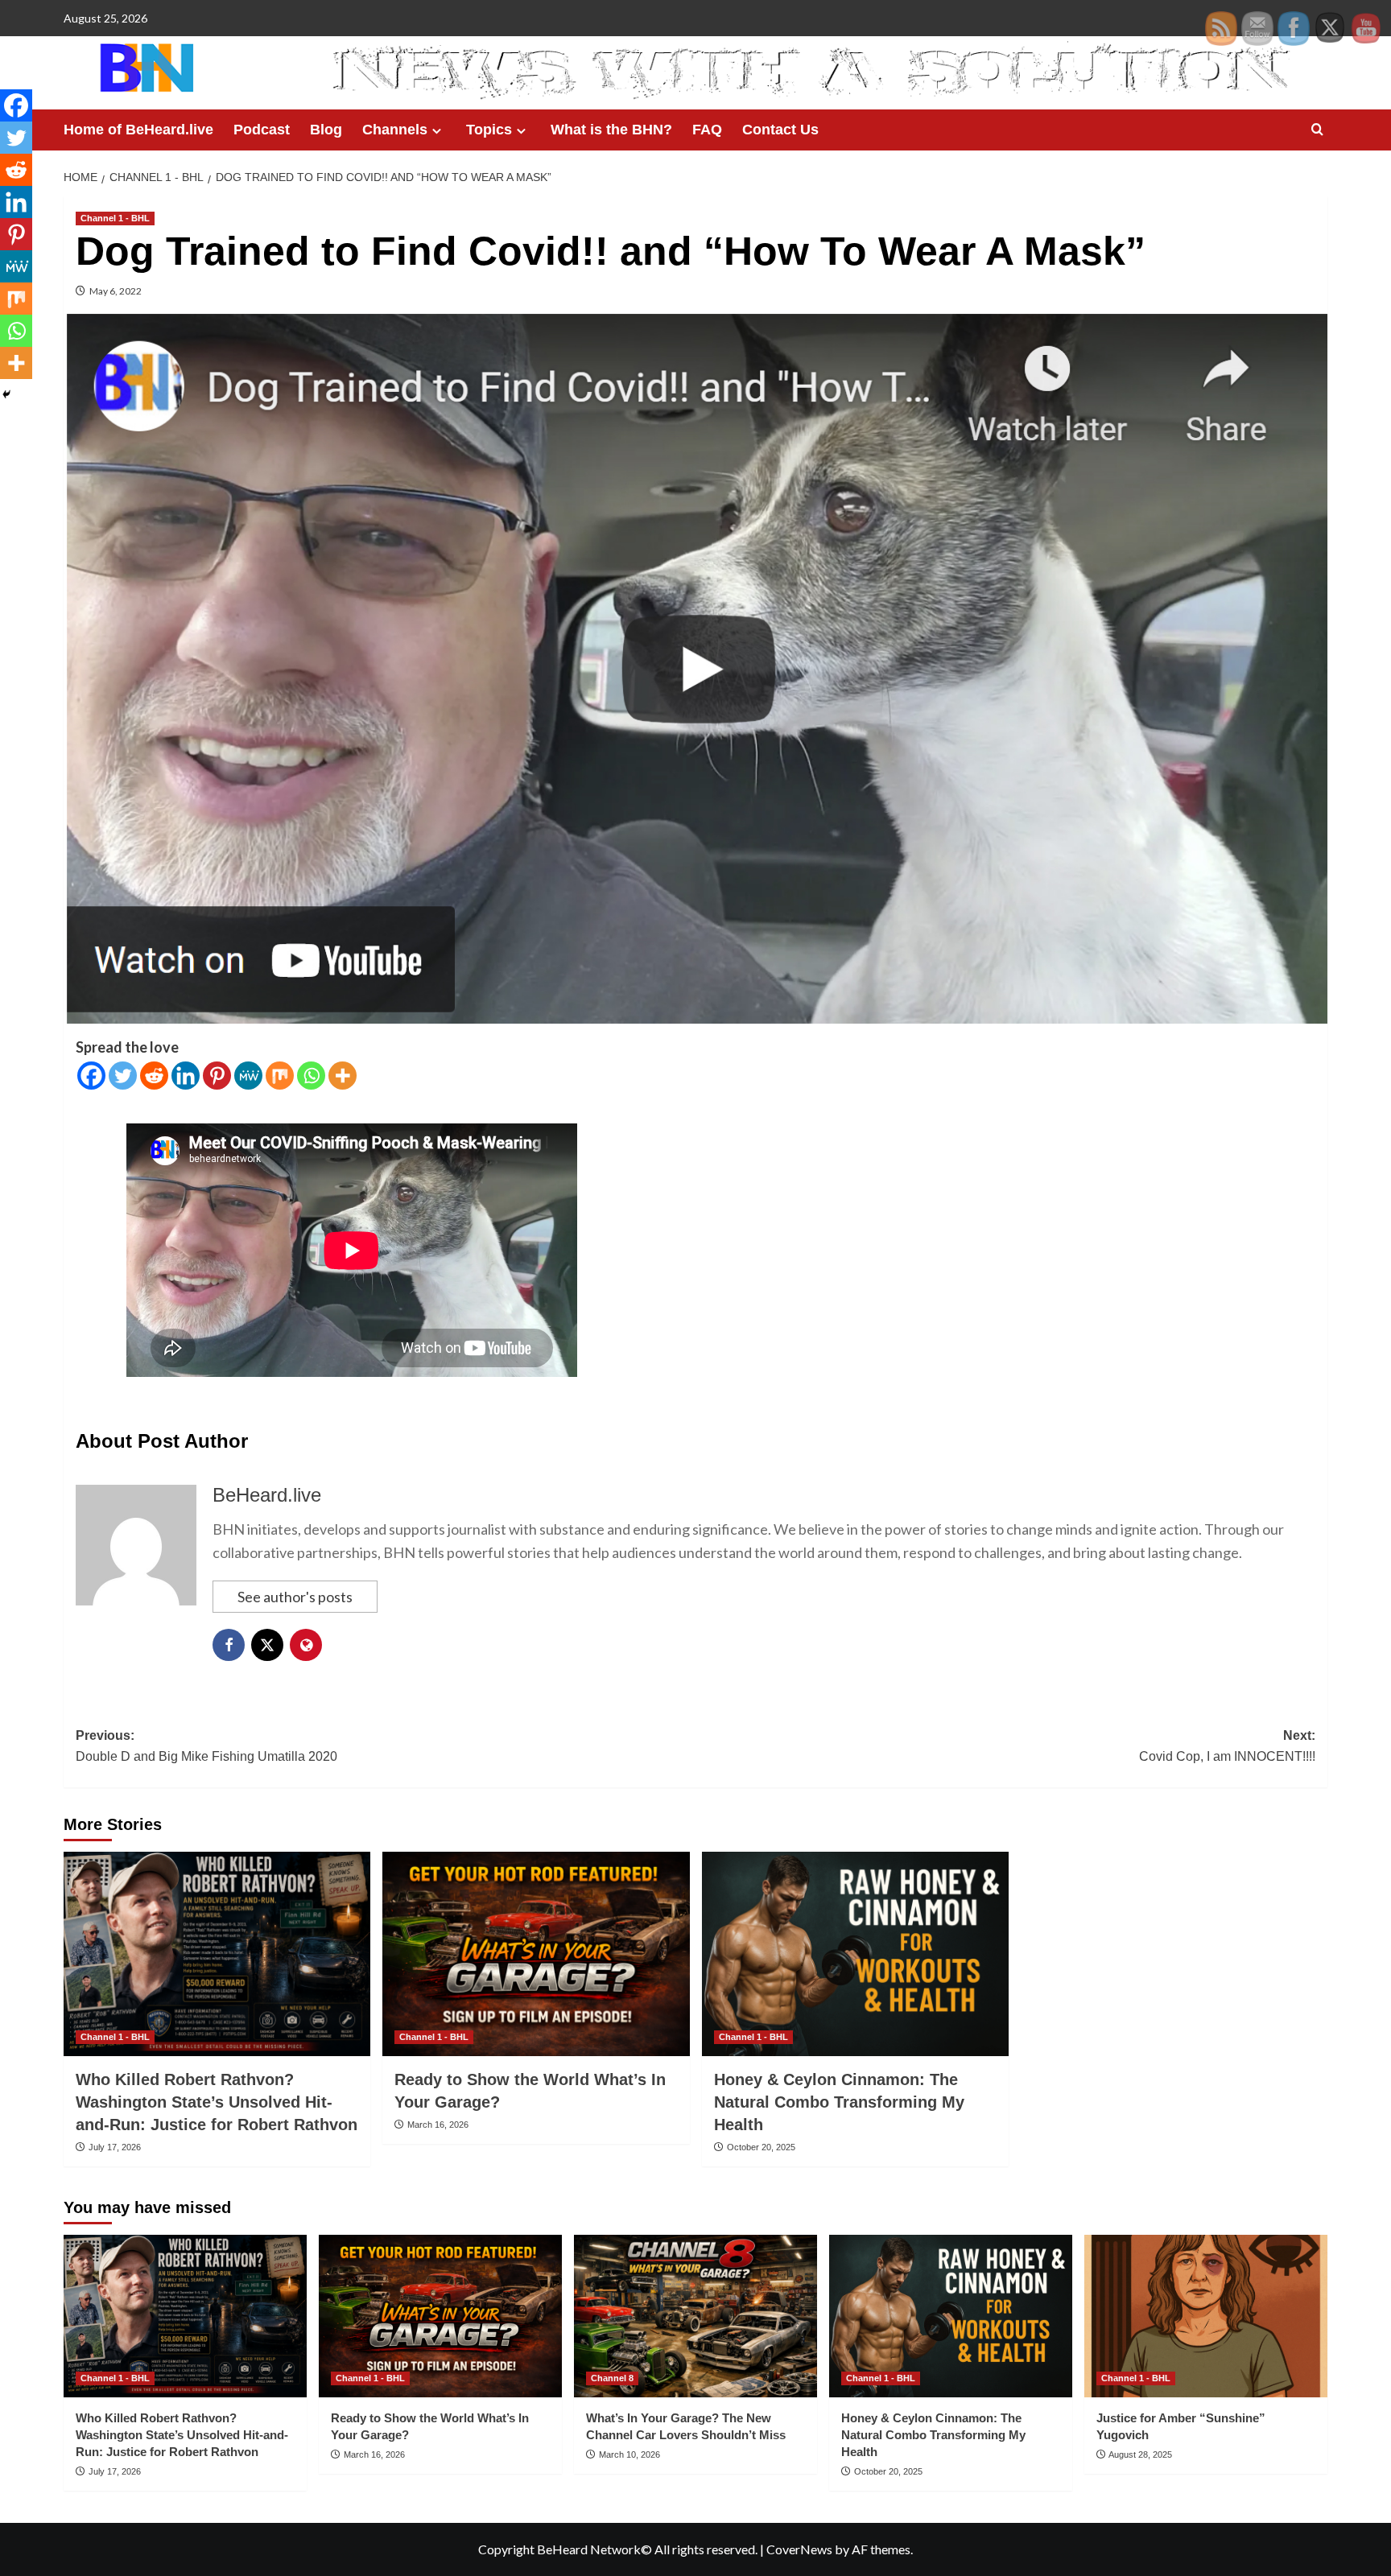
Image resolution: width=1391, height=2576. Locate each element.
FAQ (707, 130)
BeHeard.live (267, 1495)
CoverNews (799, 2549)
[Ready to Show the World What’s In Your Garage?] (536, 1954)
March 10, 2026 (629, 2454)
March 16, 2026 (438, 2125)
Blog (326, 130)
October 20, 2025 (761, 2147)
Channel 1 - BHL (115, 218)
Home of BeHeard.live (138, 130)
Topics (489, 130)
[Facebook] (91, 1076)
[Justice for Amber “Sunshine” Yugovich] (1206, 2316)
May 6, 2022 (116, 291)
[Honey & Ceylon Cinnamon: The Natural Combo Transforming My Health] (855, 1954)
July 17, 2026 (115, 2147)
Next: (1227, 1746)
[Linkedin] (186, 1076)
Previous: (206, 1746)
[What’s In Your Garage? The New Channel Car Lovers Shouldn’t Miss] (695, 2316)
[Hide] (6, 394)
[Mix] (280, 1076)
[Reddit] (154, 1076)
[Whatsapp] (311, 1076)
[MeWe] (248, 1076)
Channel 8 (612, 2378)
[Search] (1317, 130)
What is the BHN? (611, 130)
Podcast (262, 130)
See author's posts (295, 1597)
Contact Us (780, 130)
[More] (343, 1076)
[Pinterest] (217, 1076)
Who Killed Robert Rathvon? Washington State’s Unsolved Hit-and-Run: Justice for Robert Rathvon (217, 2102)
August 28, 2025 (1140, 2454)
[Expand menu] (437, 131)
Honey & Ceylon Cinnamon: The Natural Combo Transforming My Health (839, 2102)
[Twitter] (123, 1076)
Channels (395, 130)
